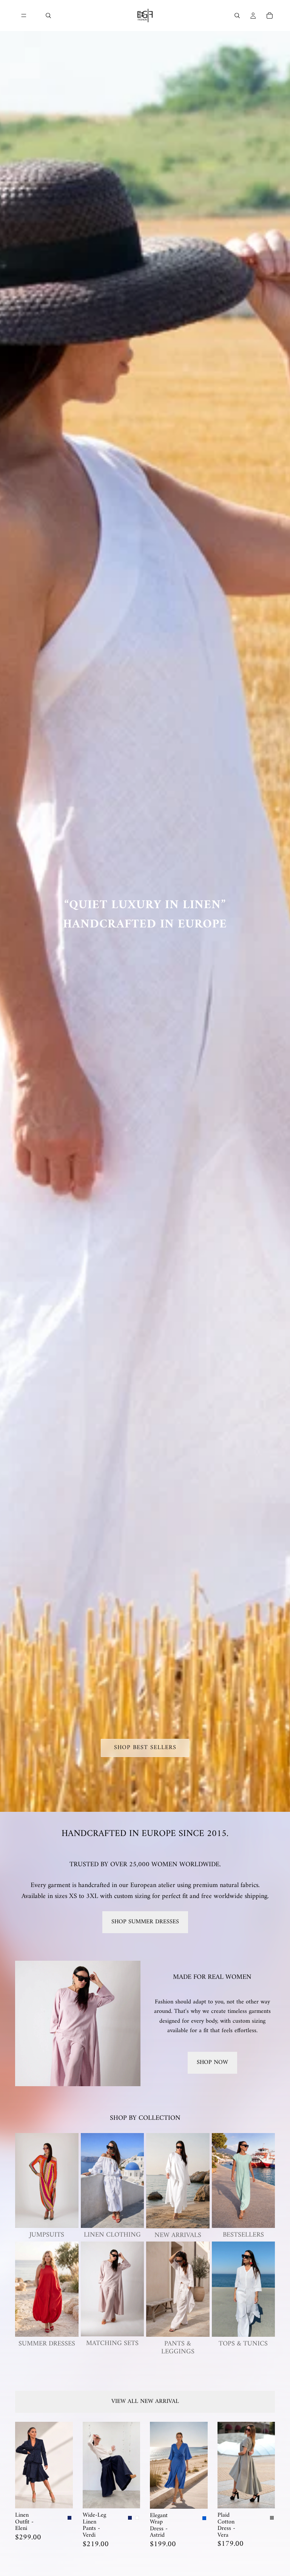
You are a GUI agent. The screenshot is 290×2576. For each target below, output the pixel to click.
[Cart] (270, 15)
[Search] (48, 15)
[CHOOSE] (61, 2497)
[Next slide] (65, 2465)
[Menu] (24, 15)
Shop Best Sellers (145, 1748)
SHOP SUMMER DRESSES (145, 1922)
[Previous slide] (23, 2465)
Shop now (212, 2062)
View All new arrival (145, 2401)
